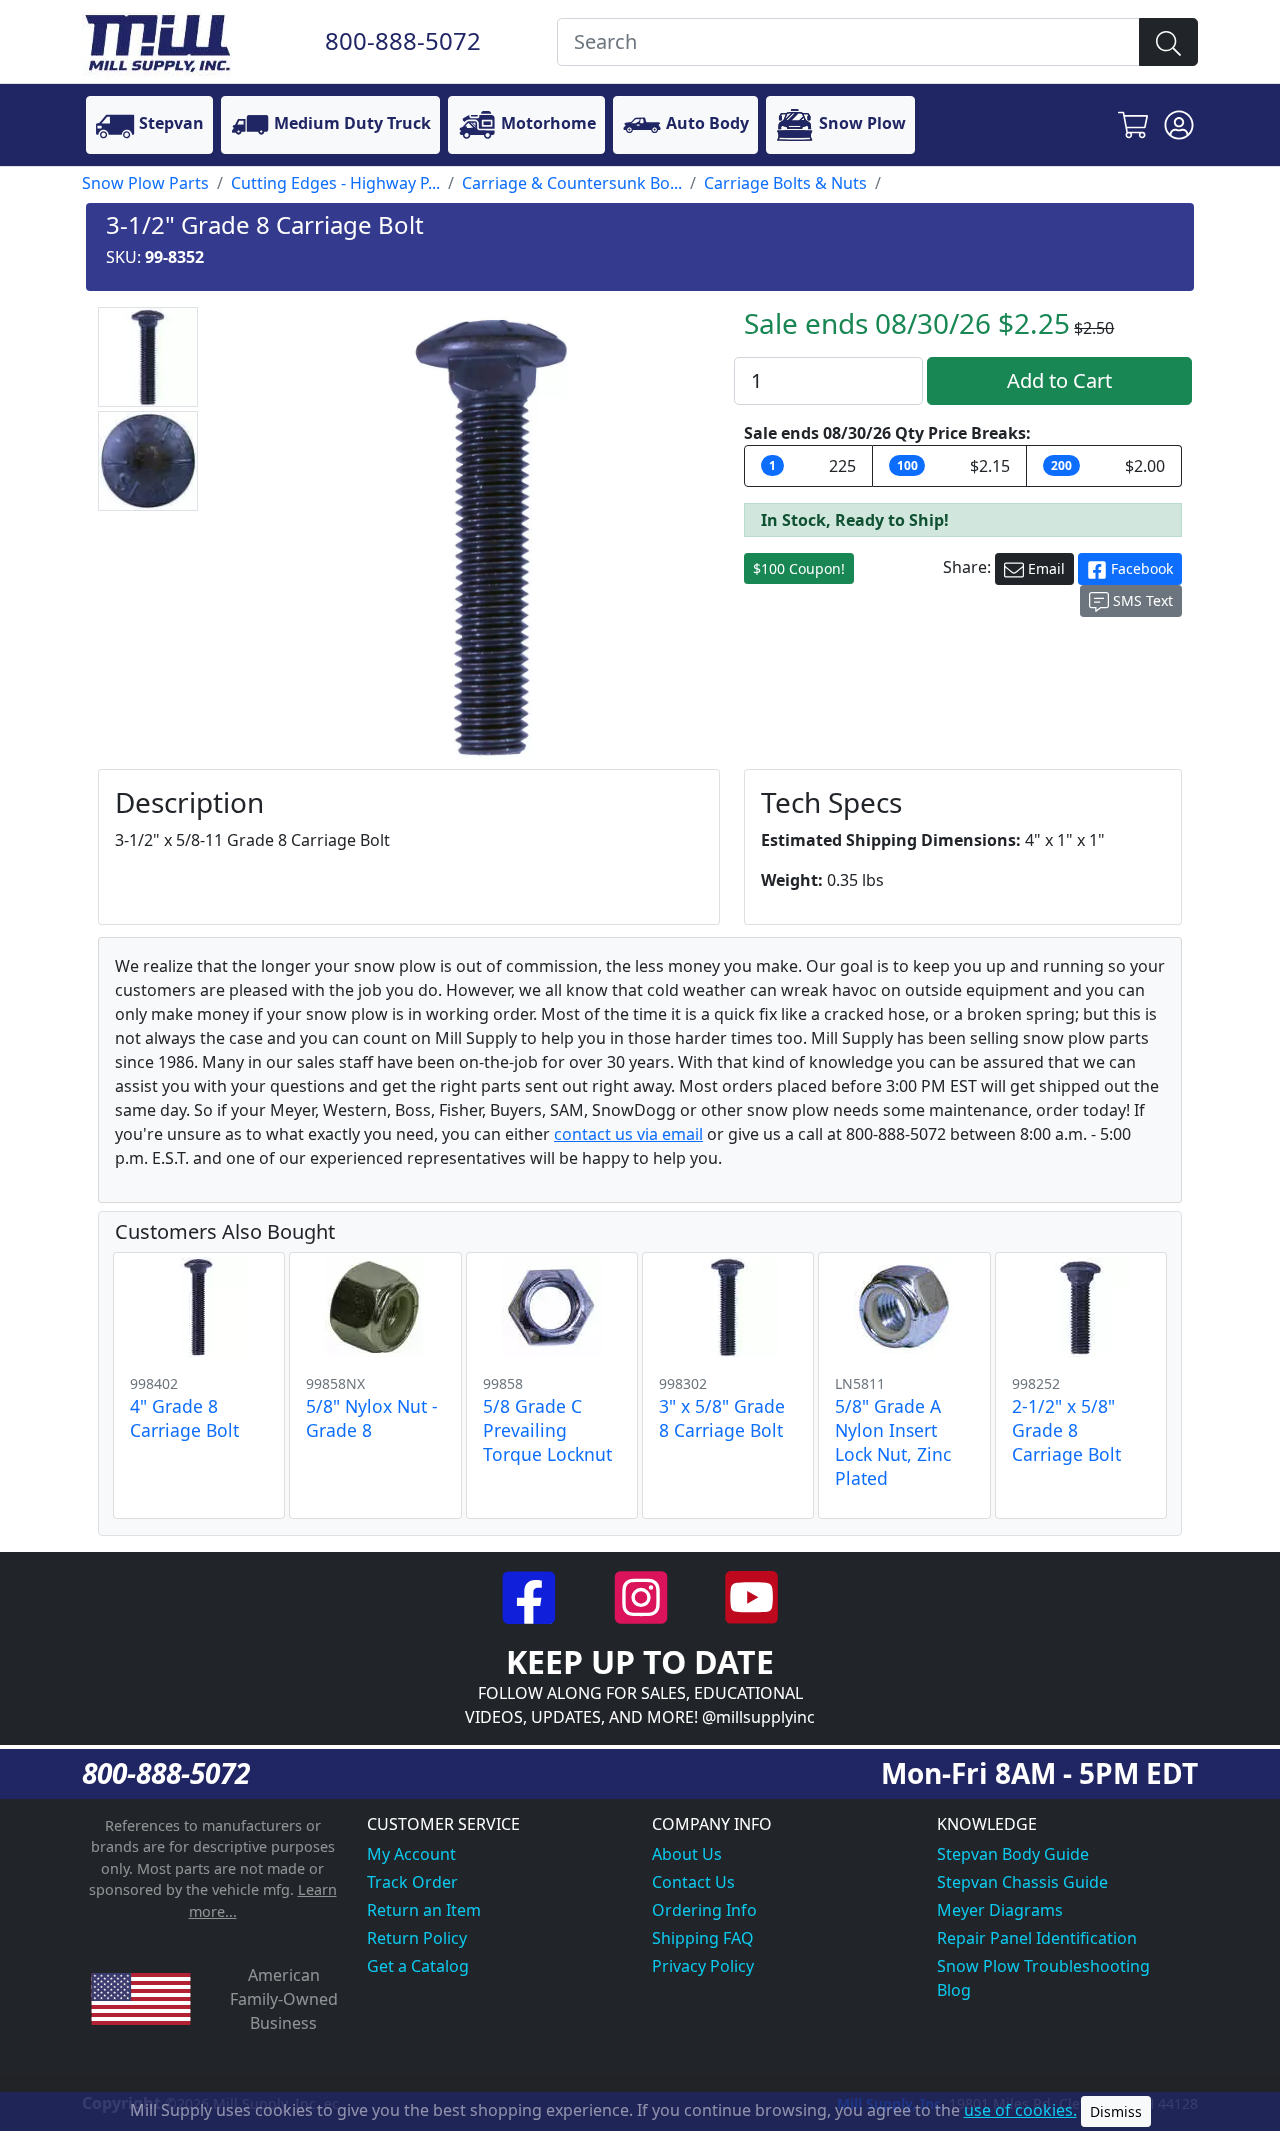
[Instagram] (642, 1595)
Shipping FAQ (703, 1938)
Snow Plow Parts (145, 183)
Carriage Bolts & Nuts (785, 183)
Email (1044, 568)
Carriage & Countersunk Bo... (572, 183)
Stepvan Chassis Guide (1022, 1882)
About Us (687, 1854)
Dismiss (1116, 2111)
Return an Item (424, 1910)
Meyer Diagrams (1000, 1910)
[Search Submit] (1168, 42)
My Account (411, 1854)
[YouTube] (751, 1595)
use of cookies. (1020, 2110)
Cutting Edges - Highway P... (335, 183)
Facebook (1140, 568)
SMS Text (1141, 600)
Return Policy (417, 1938)
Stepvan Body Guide (1013, 1854)
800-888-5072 (403, 40)
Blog (954, 1990)
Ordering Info (704, 1910)
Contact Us (693, 1882)
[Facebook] (531, 1595)
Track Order (412, 1882)
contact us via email (628, 1134)
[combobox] (848, 42)
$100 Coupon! (799, 568)
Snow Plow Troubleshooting (1043, 1966)
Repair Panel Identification (1037, 1938)
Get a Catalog (418, 1966)
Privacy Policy (703, 1966)
